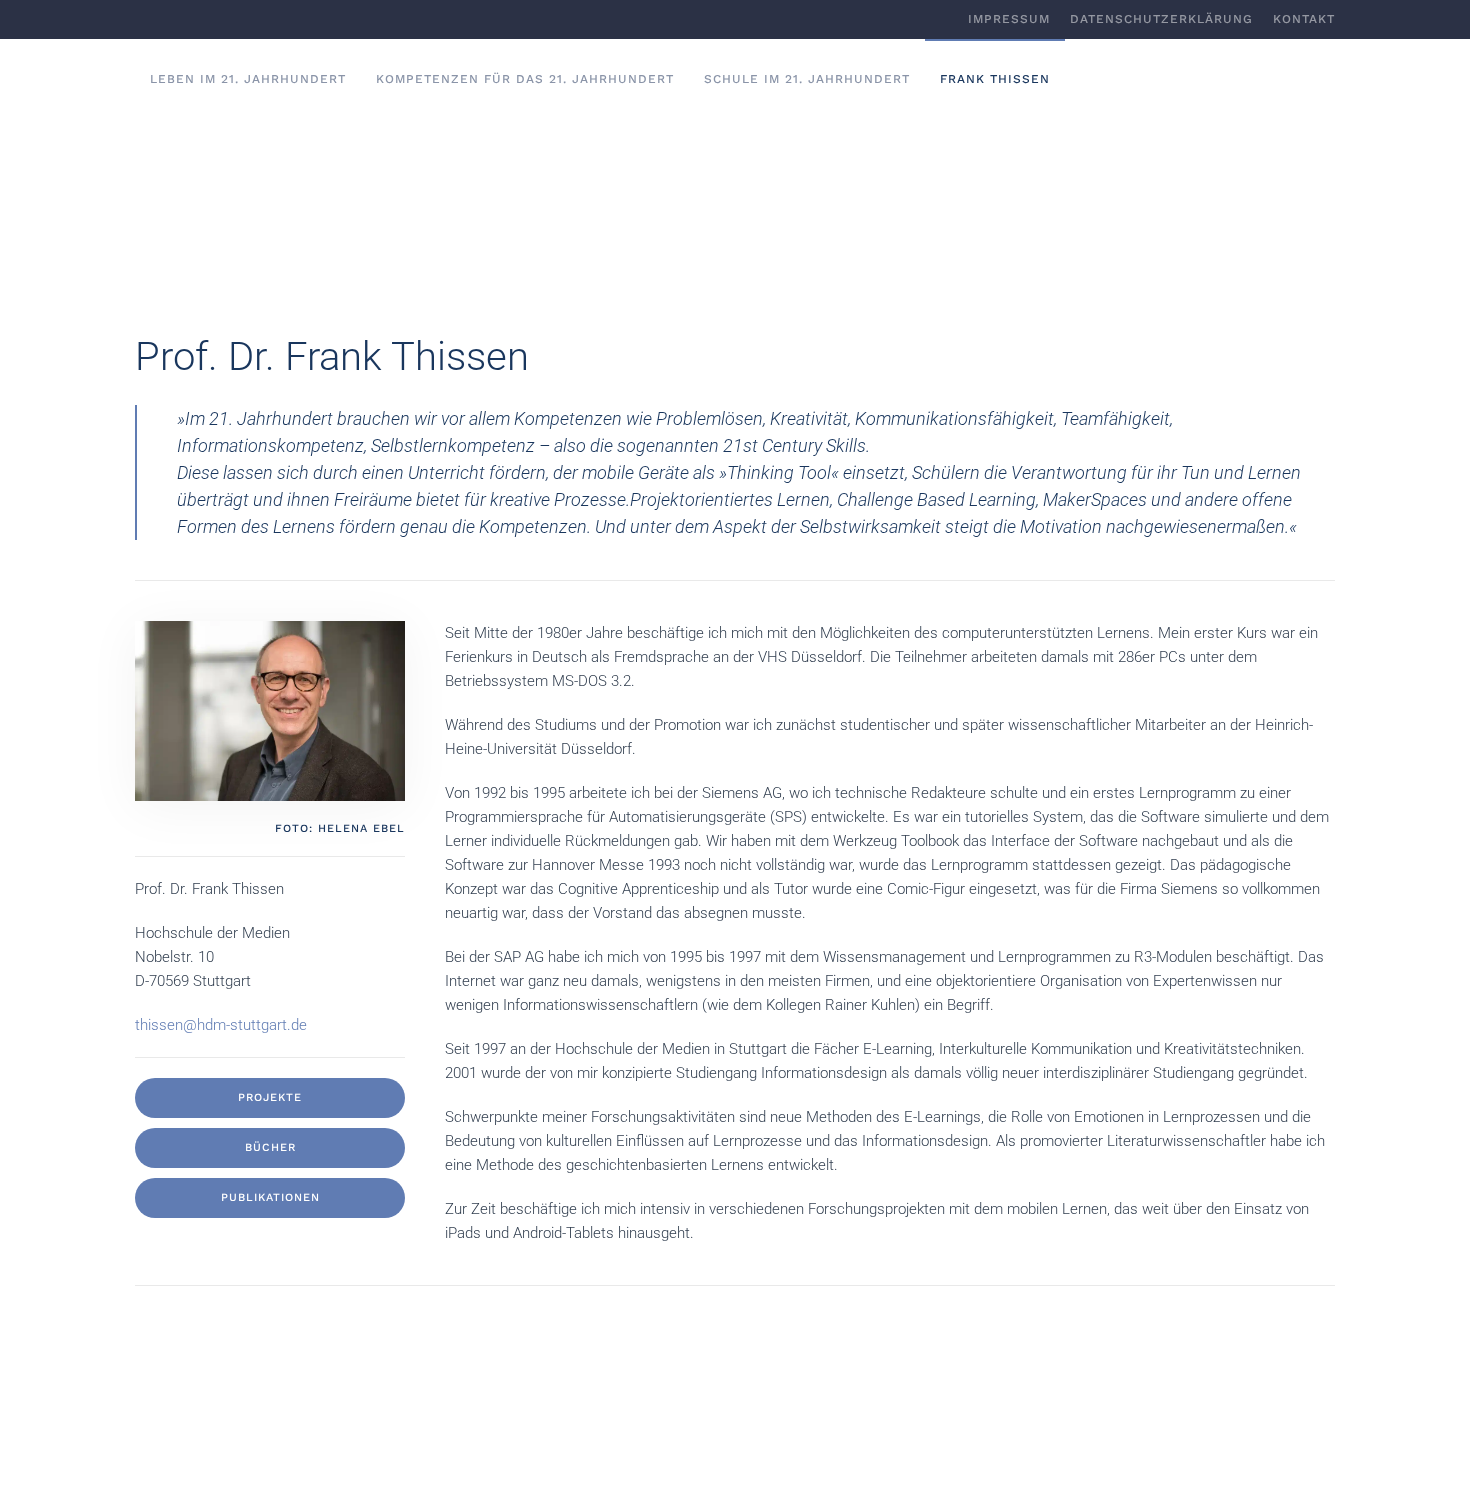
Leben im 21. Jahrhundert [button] (248, 79)
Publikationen (270, 1197)
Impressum (1009, 19)
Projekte (270, 1097)
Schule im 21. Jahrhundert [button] (807, 79)
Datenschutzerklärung (1161, 19)
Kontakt (1304, 19)
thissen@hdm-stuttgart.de (221, 1025)
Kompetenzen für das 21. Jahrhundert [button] (525, 79)
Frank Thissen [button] (995, 79)
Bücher (270, 1147)
